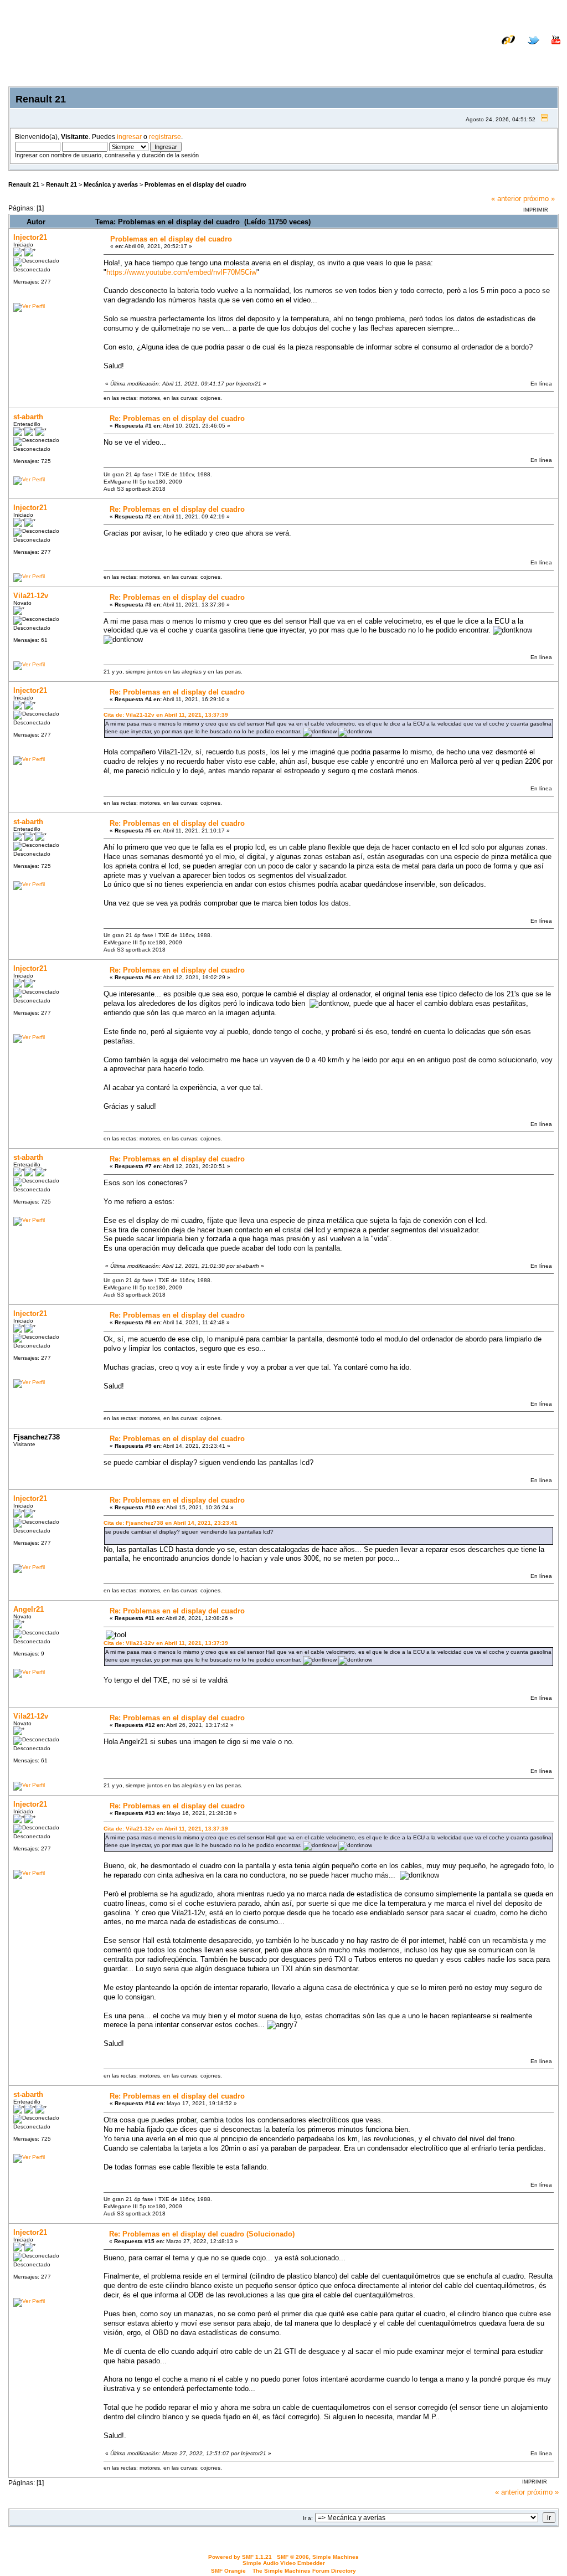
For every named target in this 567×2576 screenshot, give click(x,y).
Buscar (455, 57)
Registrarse (540, 57)
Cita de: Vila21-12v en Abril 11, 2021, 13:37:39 (166, 715)
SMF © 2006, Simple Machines (318, 2557)
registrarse (165, 137)
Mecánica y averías (111, 184)
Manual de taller (415, 48)
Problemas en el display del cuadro (195, 184)
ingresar (129, 137)
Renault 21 (24, 184)
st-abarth (28, 417)
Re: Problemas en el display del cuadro (177, 418)
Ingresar (493, 57)
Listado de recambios (489, 48)
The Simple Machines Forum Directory (304, 2571)
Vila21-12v (31, 596)
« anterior (506, 199)
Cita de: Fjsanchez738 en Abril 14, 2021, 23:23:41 (171, 1523)
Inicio (422, 57)
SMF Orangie (228, 2571)
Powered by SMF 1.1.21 (240, 2557)
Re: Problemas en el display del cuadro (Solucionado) (202, 2234)
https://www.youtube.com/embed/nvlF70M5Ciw (181, 272)
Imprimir (536, 210)
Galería (548, 48)
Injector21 (30, 237)
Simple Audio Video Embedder (284, 2563)
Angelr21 (29, 1609)
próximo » (539, 199)
